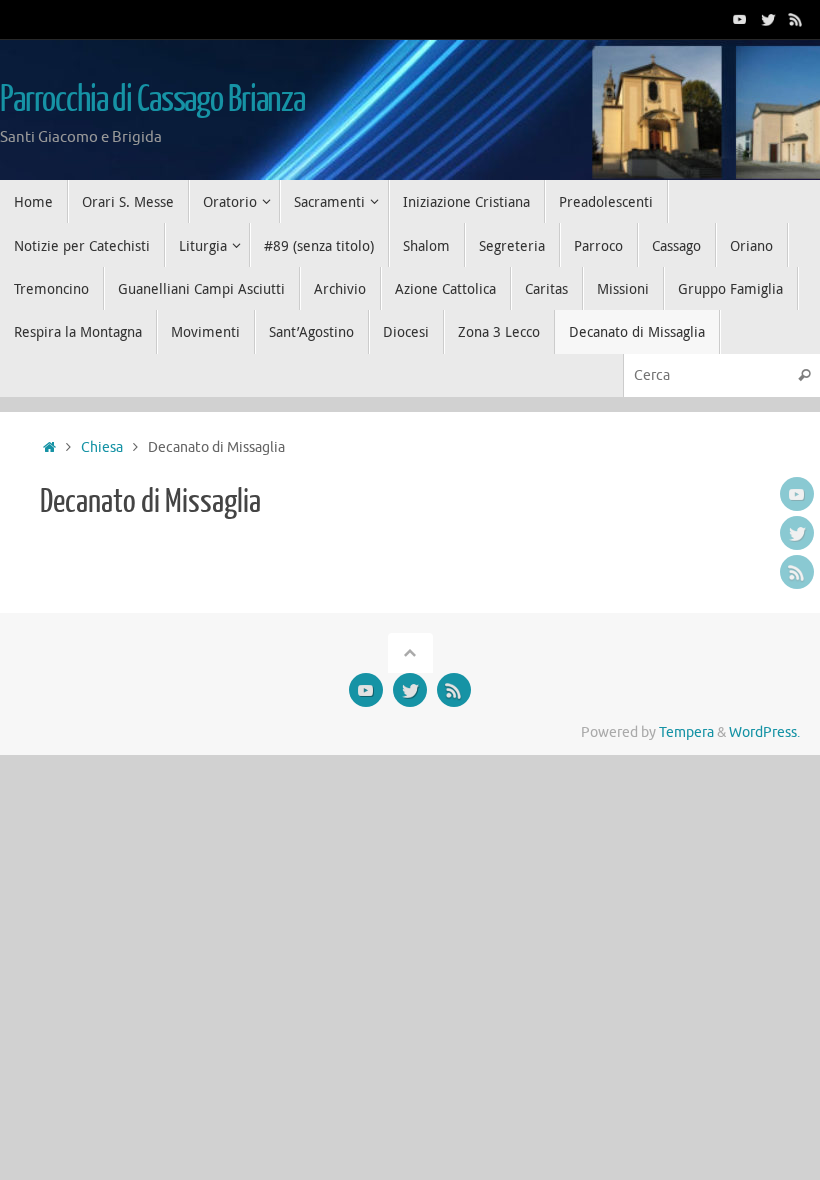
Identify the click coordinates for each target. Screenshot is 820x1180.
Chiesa (102, 447)
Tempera (686, 732)
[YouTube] (740, 19)
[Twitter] (768, 19)
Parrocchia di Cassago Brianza (152, 100)
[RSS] (796, 19)
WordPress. (764, 732)
